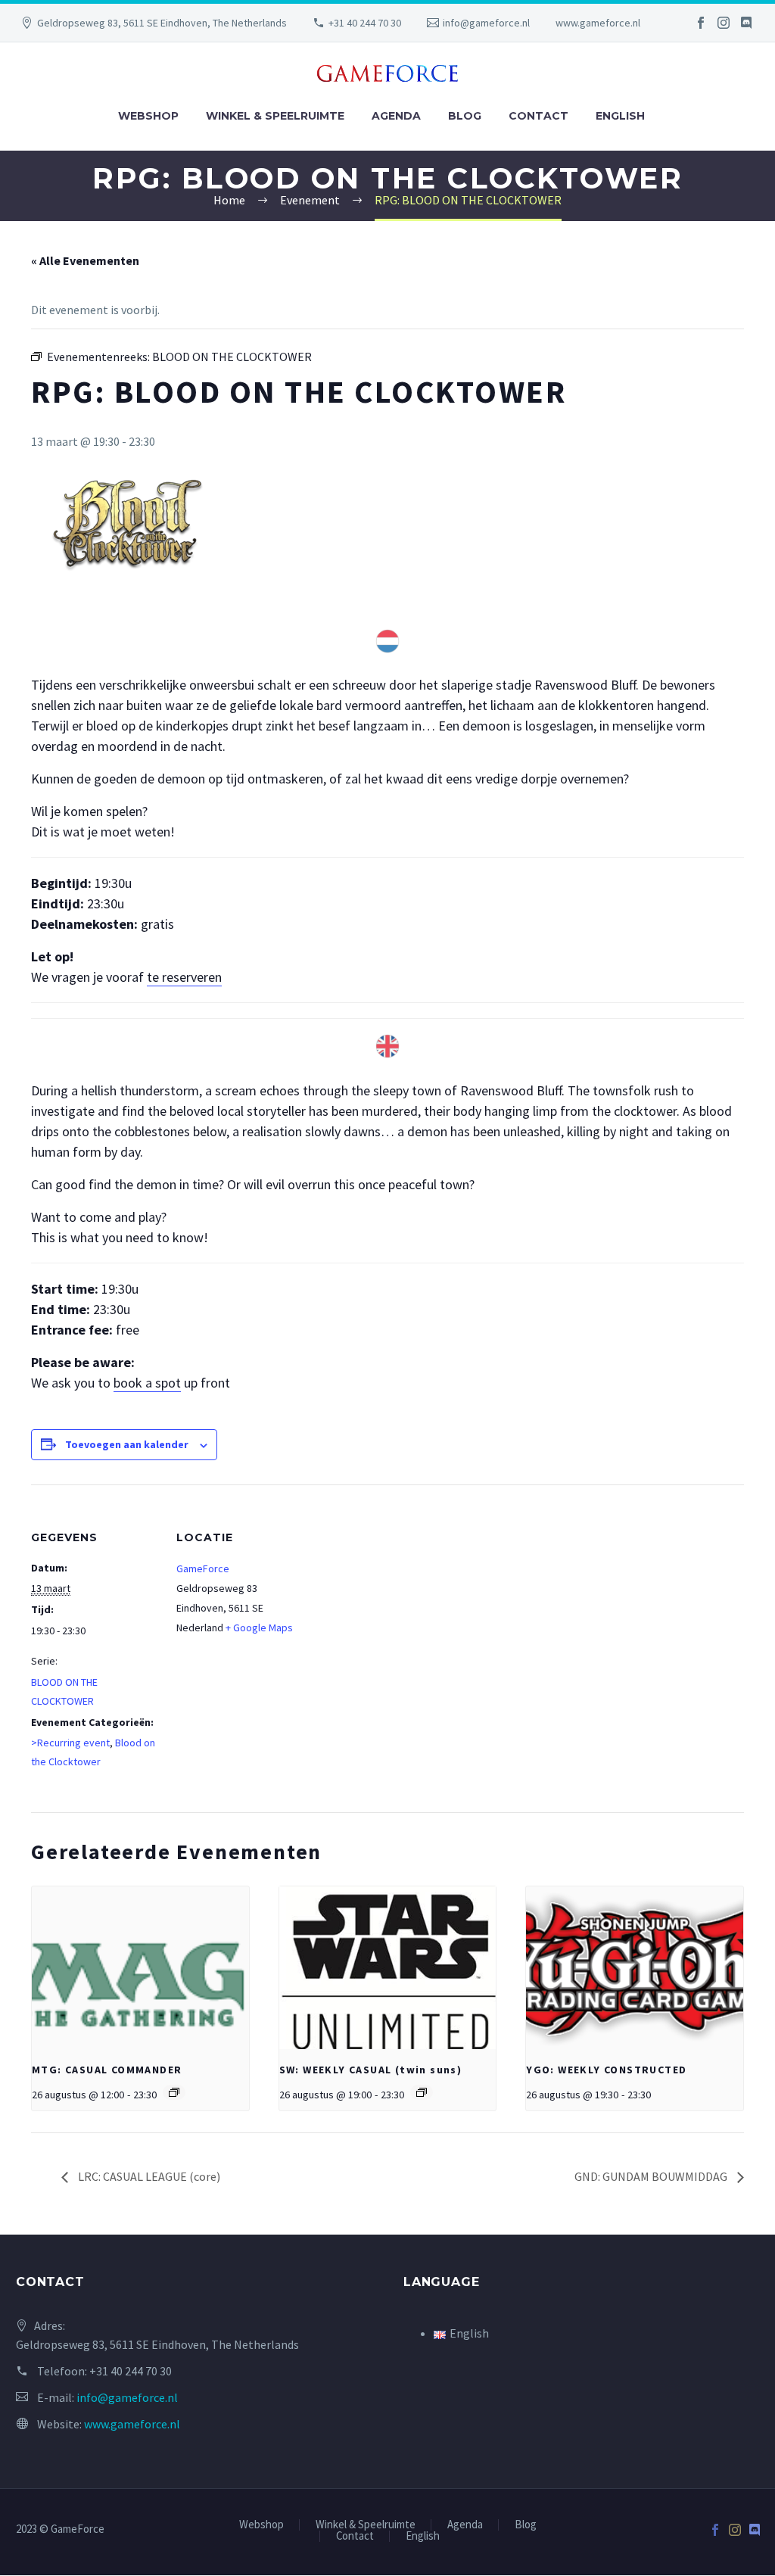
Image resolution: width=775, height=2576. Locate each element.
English (620, 116)
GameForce (203, 1568)
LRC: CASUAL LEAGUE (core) (148, 2176)
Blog (465, 116)
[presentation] (140, 1968)
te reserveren (184, 977)
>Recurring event (70, 1743)
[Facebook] (701, 23)
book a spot (147, 1383)
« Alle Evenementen (85, 260)
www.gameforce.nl (598, 23)
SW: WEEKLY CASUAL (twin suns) (371, 2070)
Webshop (148, 116)
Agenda (396, 116)
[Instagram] (724, 23)
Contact (538, 116)
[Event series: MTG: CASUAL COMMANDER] (174, 2092)
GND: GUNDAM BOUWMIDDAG (652, 2176)
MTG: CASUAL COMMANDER (107, 2070)
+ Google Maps (259, 1628)
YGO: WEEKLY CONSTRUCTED (606, 2070)
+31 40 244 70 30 (365, 23)
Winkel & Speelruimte (275, 116)
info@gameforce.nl (486, 23)
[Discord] (746, 23)
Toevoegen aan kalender (127, 1444)
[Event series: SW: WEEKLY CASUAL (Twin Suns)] (422, 2092)
